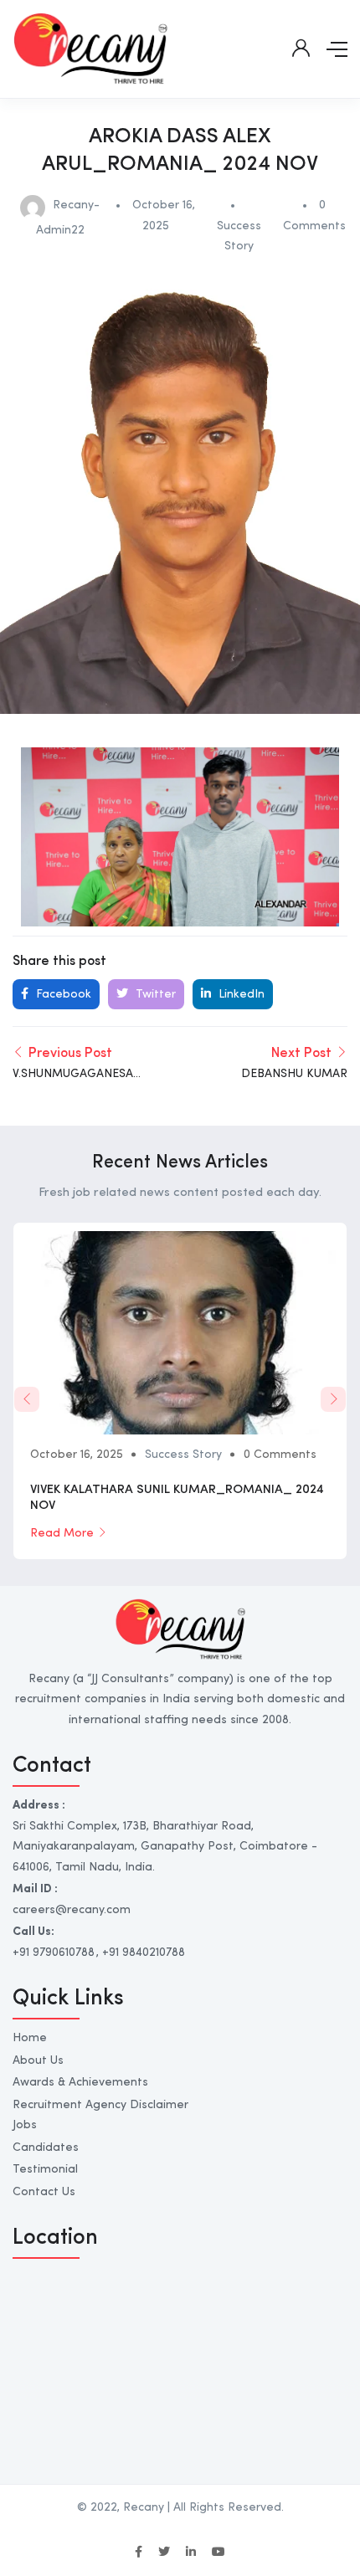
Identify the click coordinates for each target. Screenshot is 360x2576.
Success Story (183, 1455)
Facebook (62, 994)
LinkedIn (240, 994)
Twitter (154, 994)
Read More (62, 1533)
